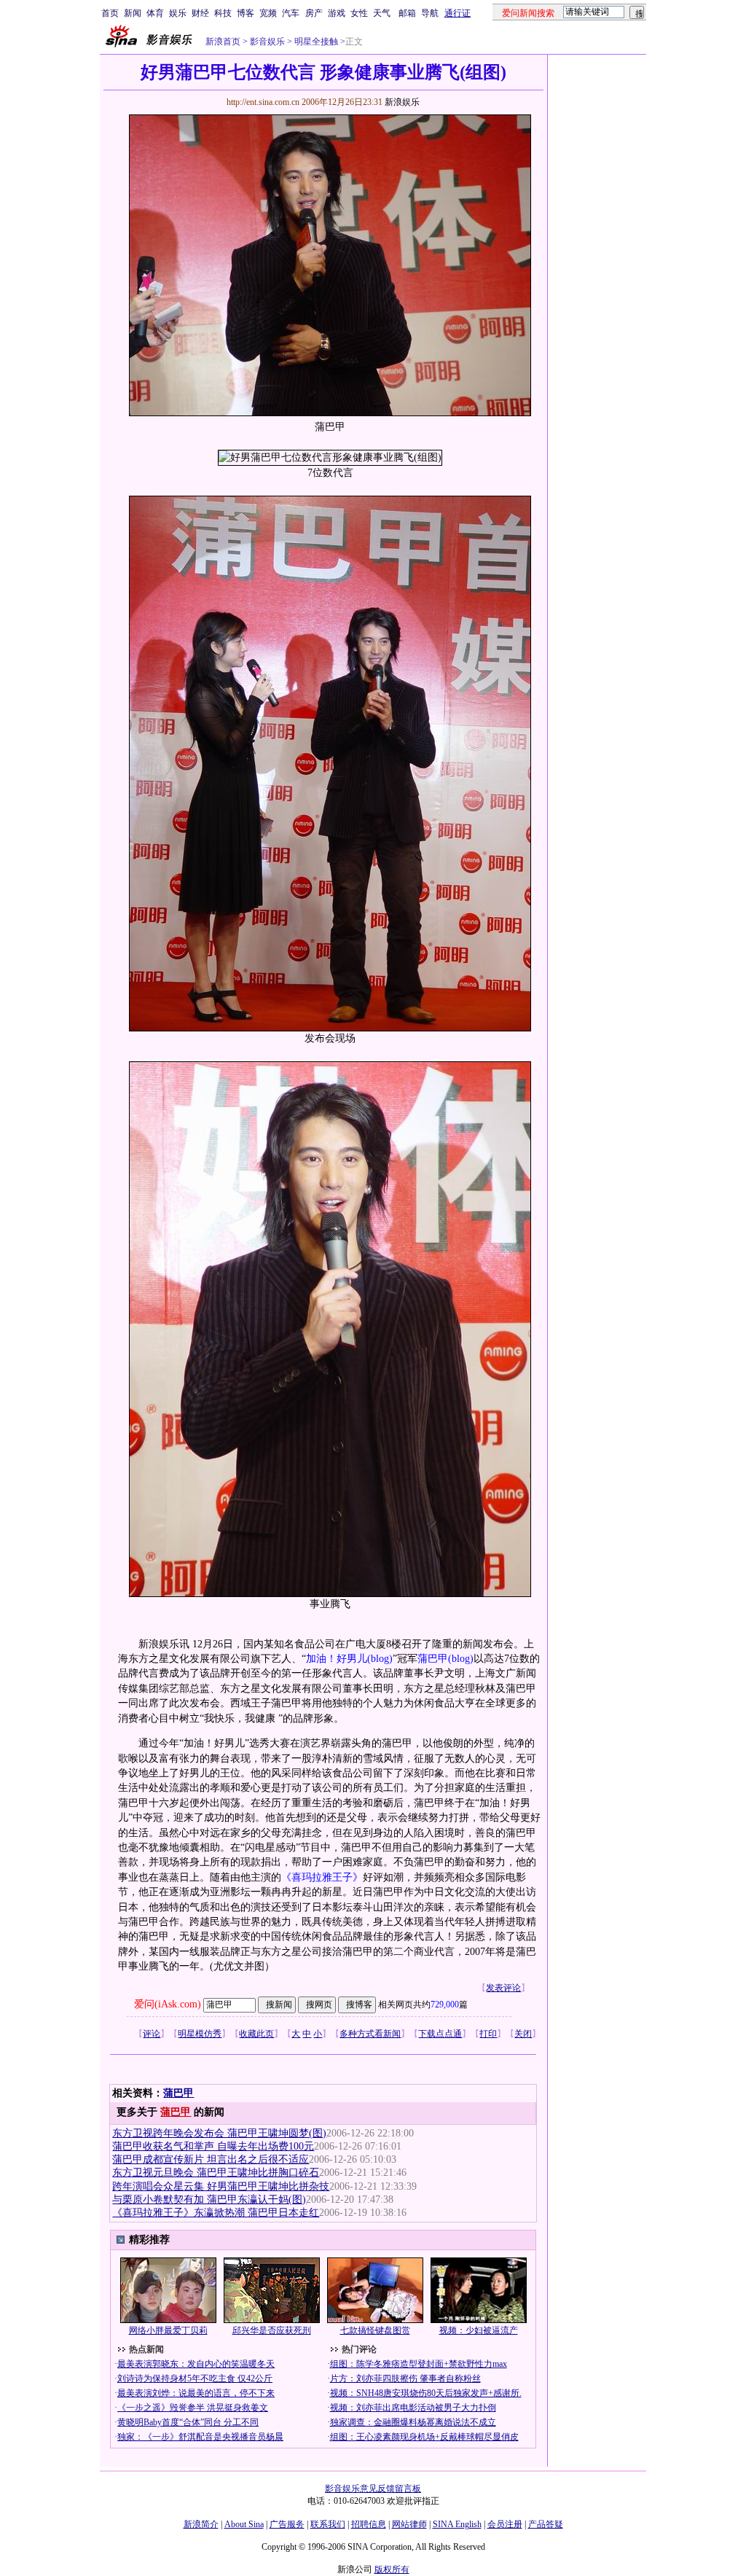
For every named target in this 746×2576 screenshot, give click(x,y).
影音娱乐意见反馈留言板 (373, 2489)
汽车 (291, 13)
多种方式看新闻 (370, 2034)
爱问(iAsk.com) (168, 2004)
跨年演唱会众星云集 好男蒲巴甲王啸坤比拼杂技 (221, 2186)
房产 (314, 13)
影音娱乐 (267, 42)
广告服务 (287, 2524)
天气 (382, 13)
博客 (246, 13)
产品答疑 (546, 2524)
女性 (359, 13)
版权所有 (392, 2569)
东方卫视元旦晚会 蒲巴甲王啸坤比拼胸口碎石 (216, 2173)
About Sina (244, 2524)
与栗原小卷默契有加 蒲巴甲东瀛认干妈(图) (209, 2200)
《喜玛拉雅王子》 (322, 1877)
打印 (488, 2034)
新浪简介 (201, 2524)
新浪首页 (223, 42)
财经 (200, 13)
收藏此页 (256, 2034)
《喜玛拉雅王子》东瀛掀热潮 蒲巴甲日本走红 (216, 2213)
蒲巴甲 (433, 1659)
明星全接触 (316, 42)
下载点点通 (440, 2034)
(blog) (380, 1659)
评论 (152, 2034)
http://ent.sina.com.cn (264, 102)
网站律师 (409, 2524)
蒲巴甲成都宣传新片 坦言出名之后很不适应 (211, 2159)
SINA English (457, 2524)
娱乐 (178, 13)
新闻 (133, 13)
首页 (110, 13)
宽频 (268, 13)
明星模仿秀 (200, 2034)
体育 (155, 13)
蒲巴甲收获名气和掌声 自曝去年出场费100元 (213, 2146)
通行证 (458, 13)
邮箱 (407, 13)
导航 (430, 13)
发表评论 (503, 1988)
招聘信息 (369, 2524)
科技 (223, 13)
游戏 (337, 13)
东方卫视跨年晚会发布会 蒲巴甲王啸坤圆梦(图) (219, 2133)
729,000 (445, 2005)
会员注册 (505, 2524)
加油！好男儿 (337, 1659)
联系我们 (328, 2524)
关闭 (523, 2034)
